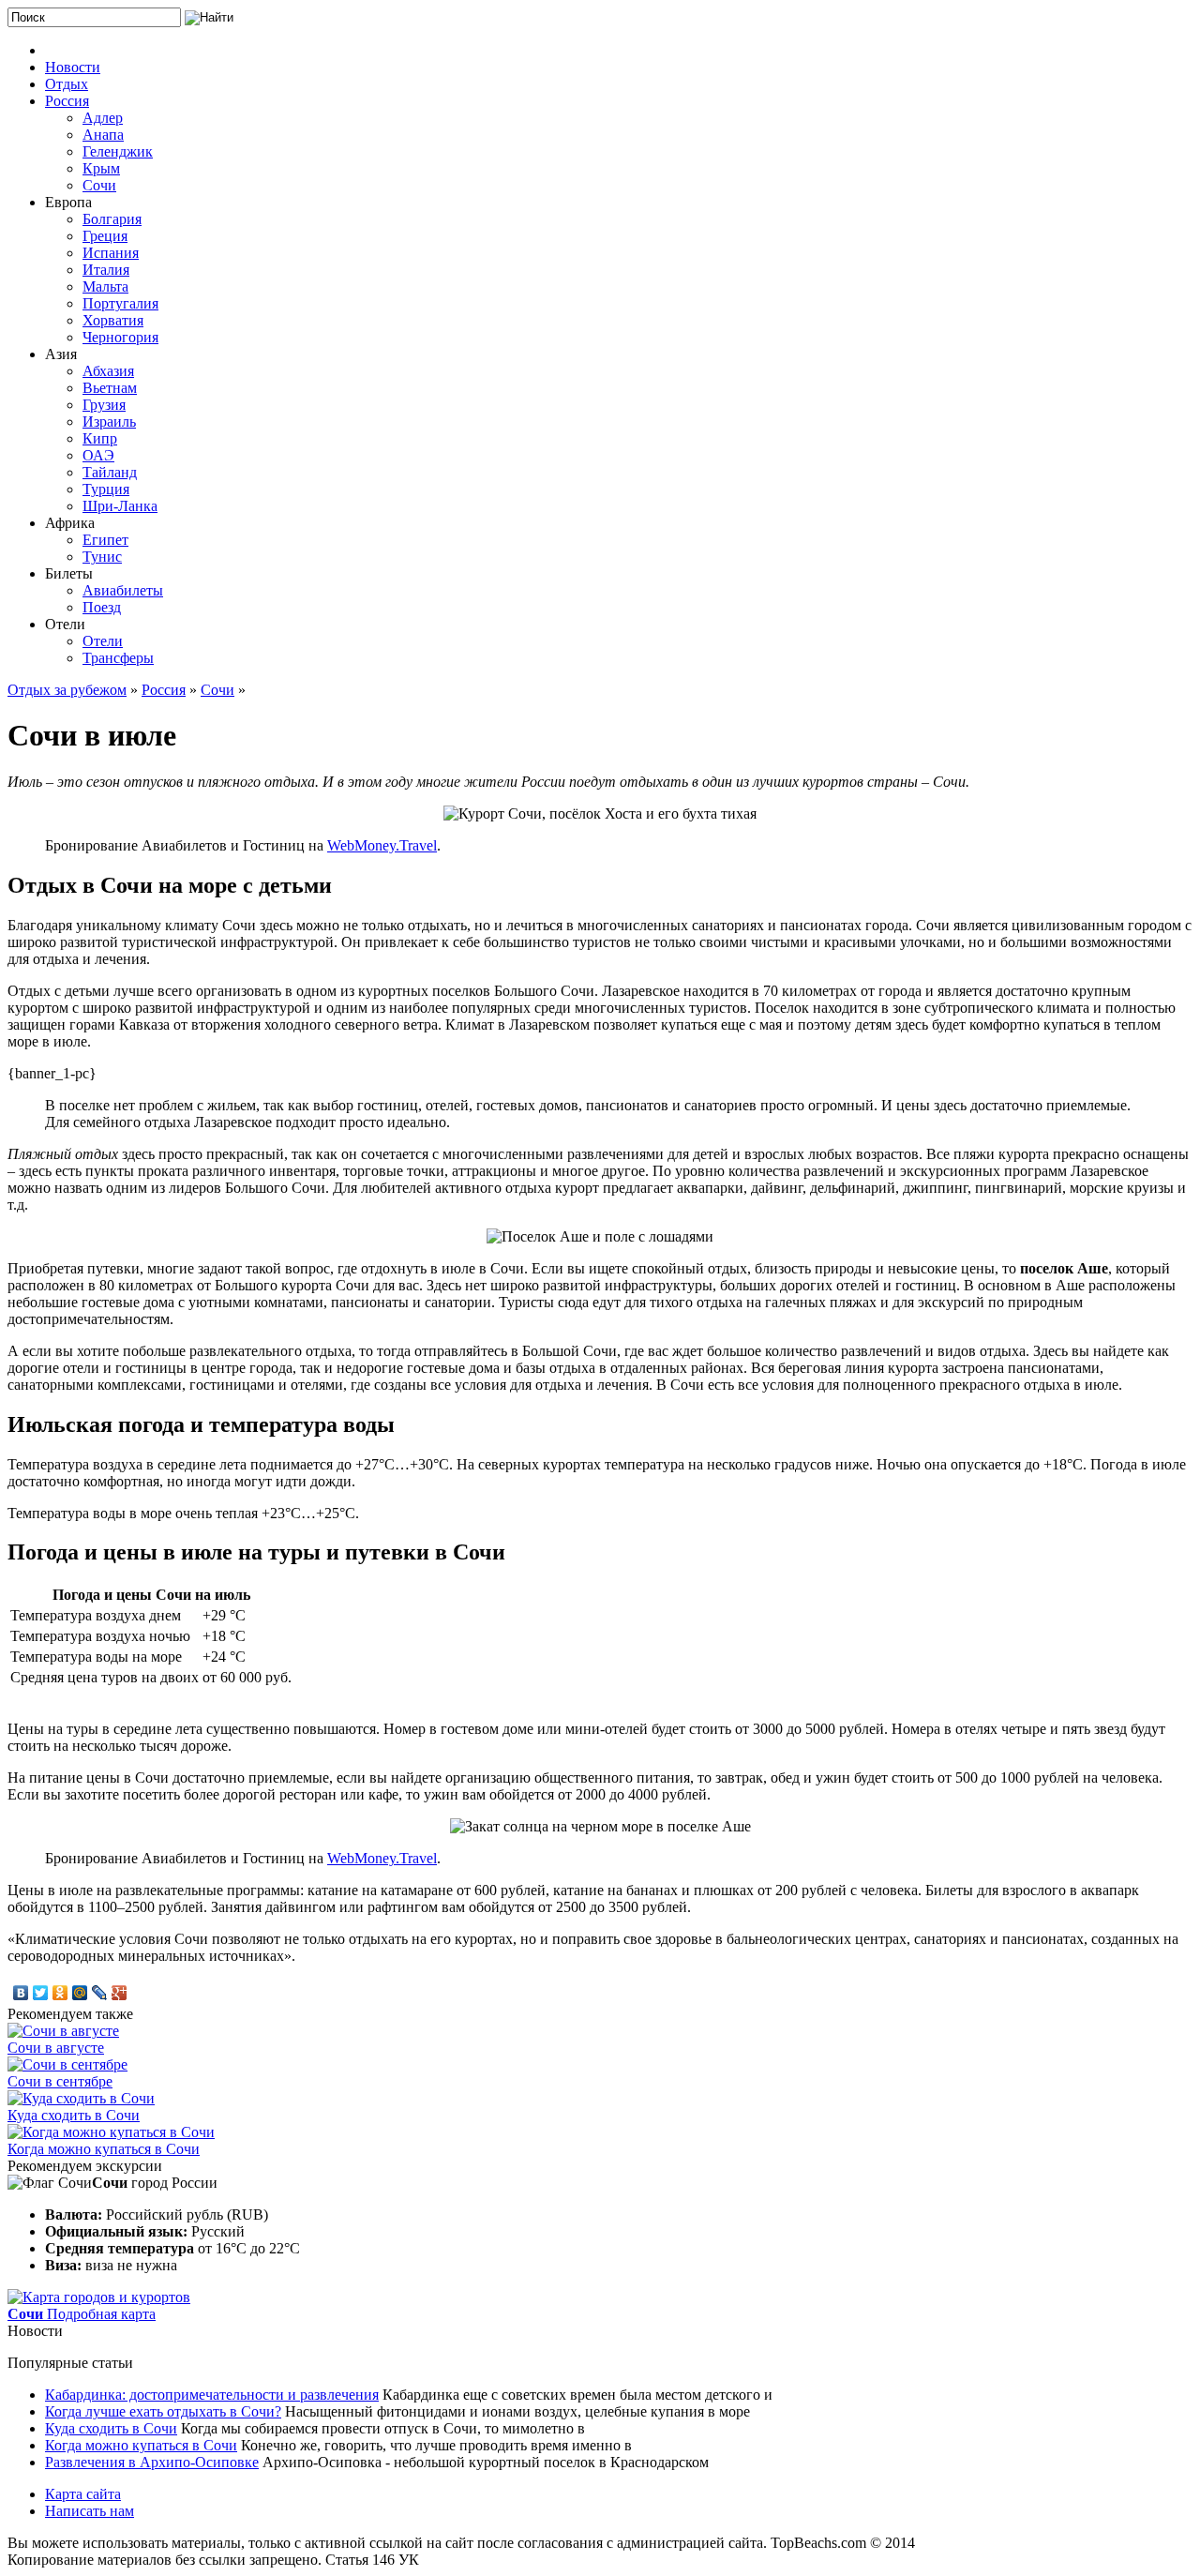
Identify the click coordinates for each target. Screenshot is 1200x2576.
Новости (73, 67)
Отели (103, 641)
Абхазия (108, 371)
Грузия (104, 405)
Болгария (112, 219)
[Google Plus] (120, 1993)
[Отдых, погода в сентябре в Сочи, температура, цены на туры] (67, 2064)
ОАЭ (98, 455)
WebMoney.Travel (382, 845)
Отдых (67, 84)
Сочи (99, 185)
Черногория (120, 337)
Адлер (103, 118)
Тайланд (110, 472)
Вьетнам (110, 388)
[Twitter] (41, 1993)
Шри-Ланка (120, 506)
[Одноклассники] (60, 1993)
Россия (67, 101)
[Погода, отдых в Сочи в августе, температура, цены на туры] (63, 2031)
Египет (105, 540)
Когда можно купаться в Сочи (104, 2149)
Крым (101, 168)
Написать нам (90, 2511)
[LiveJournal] (100, 1993)
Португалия (120, 303)
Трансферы (118, 658)
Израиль (109, 422)
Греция (105, 236)
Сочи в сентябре (60, 2081)
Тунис (102, 557)
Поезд (102, 607)
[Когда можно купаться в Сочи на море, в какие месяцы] (111, 2132)
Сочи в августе (56, 2048)
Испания (111, 253)
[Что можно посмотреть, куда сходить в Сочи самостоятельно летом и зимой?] (81, 2098)
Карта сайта (83, 2494)
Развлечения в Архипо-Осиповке (152, 2462)
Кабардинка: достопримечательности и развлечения (212, 2395)
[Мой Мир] (80, 1993)
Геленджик (118, 151)
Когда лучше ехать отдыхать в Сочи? (163, 2411)
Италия (106, 270)
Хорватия (113, 320)
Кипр (100, 438)
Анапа (103, 135)
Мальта (105, 286)
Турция (106, 489)
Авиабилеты (123, 590)
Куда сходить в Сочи (74, 2115)
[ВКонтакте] (21, 1993)
